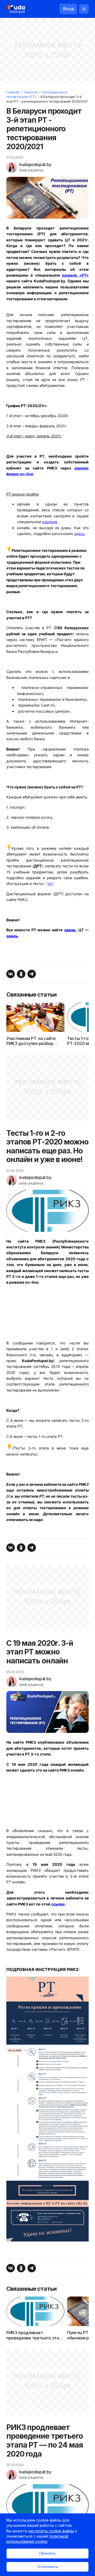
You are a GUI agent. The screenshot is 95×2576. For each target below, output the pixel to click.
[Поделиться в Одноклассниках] (21, 974)
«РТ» (75, 275)
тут (50, 884)
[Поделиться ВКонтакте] (11, 974)
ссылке (58, 1904)
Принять (47, 2553)
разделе (50, 522)
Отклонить (48, 2567)
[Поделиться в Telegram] (32, 974)
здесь (79, 534)
